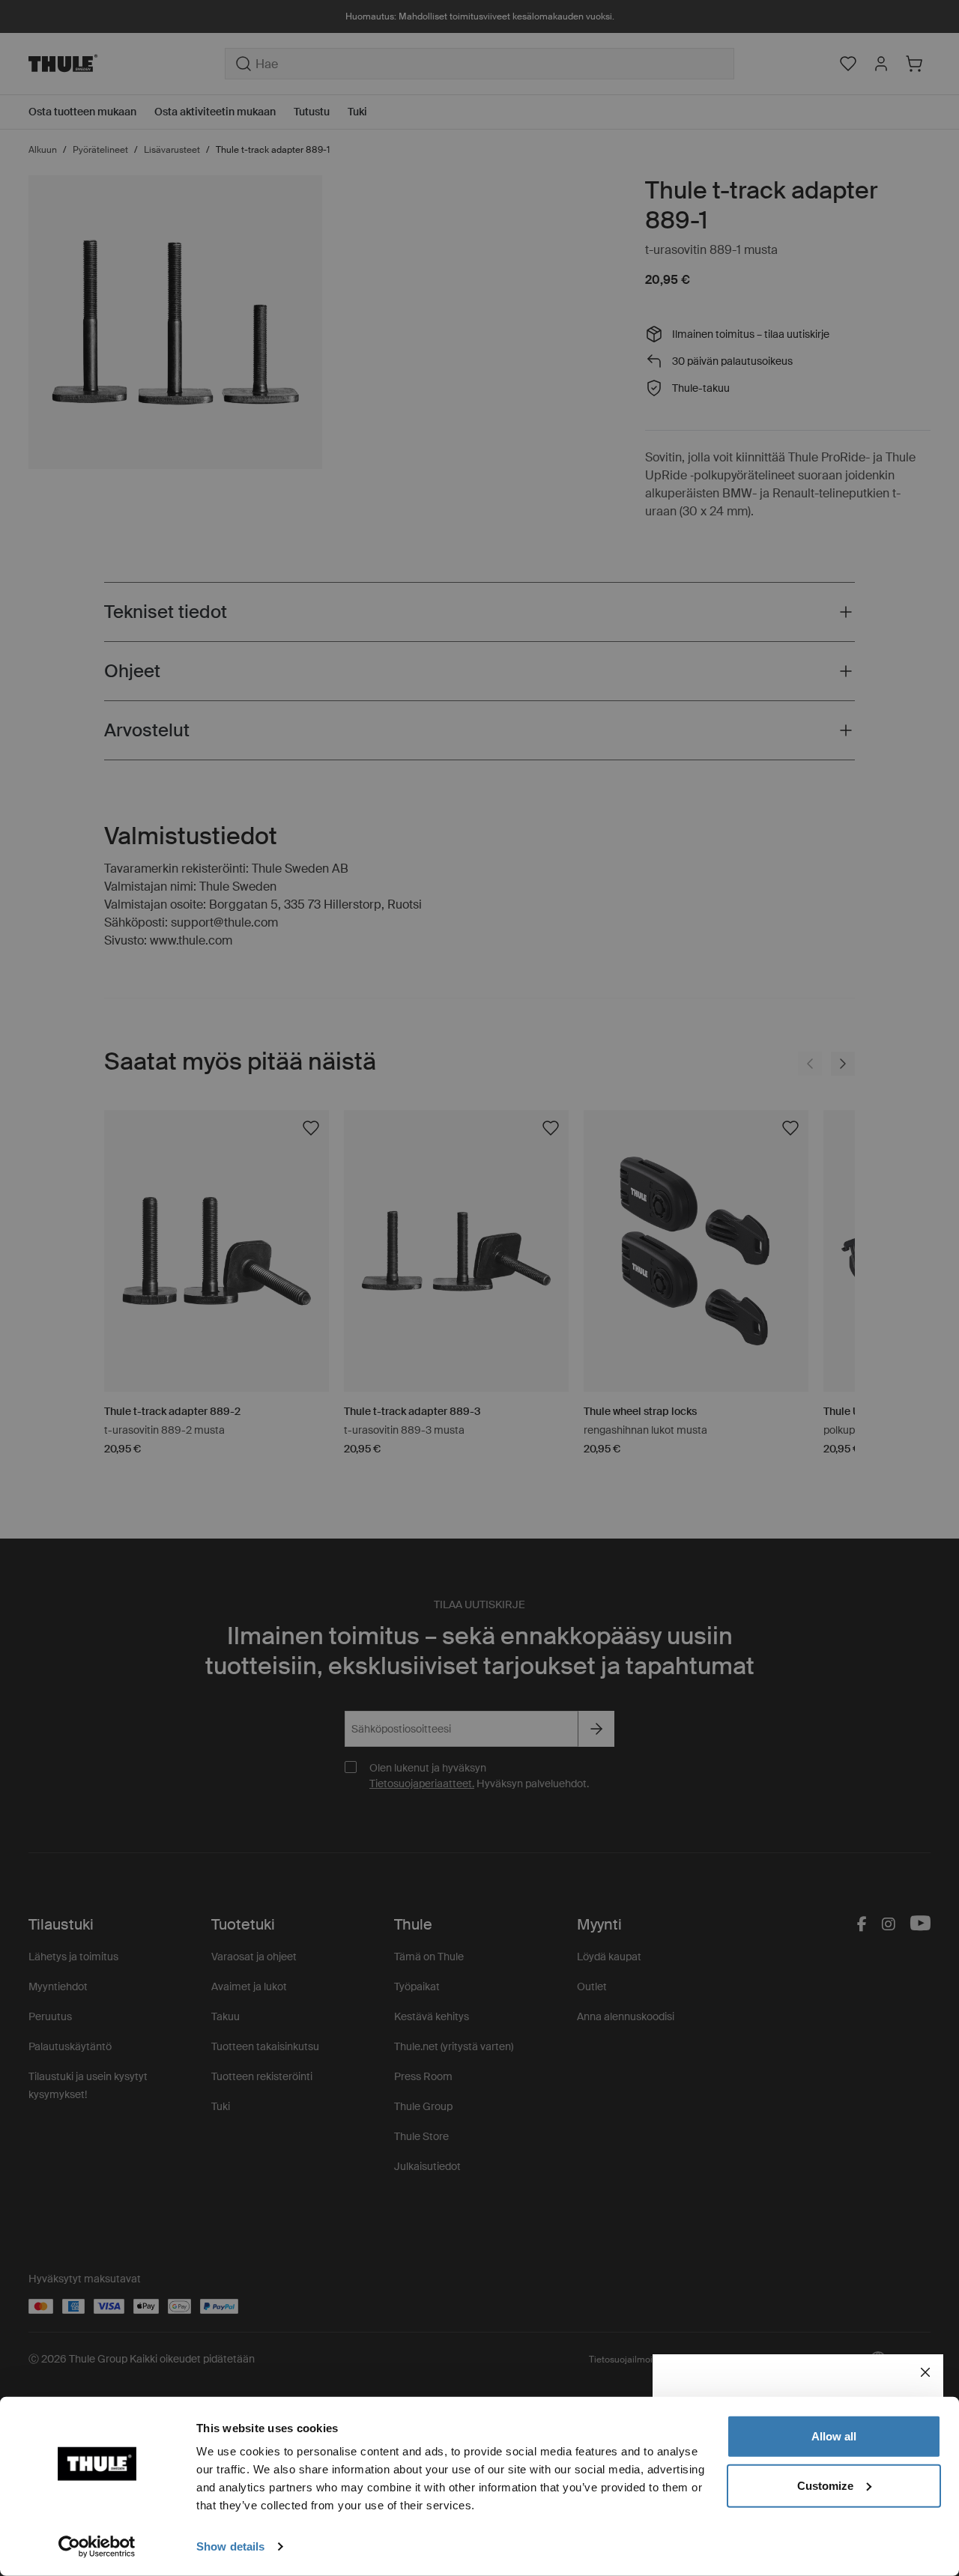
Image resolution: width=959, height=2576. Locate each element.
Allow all (834, 2436)
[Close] (925, 2372)
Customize (825, 2485)
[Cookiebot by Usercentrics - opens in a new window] (97, 2547)
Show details (230, 2546)
